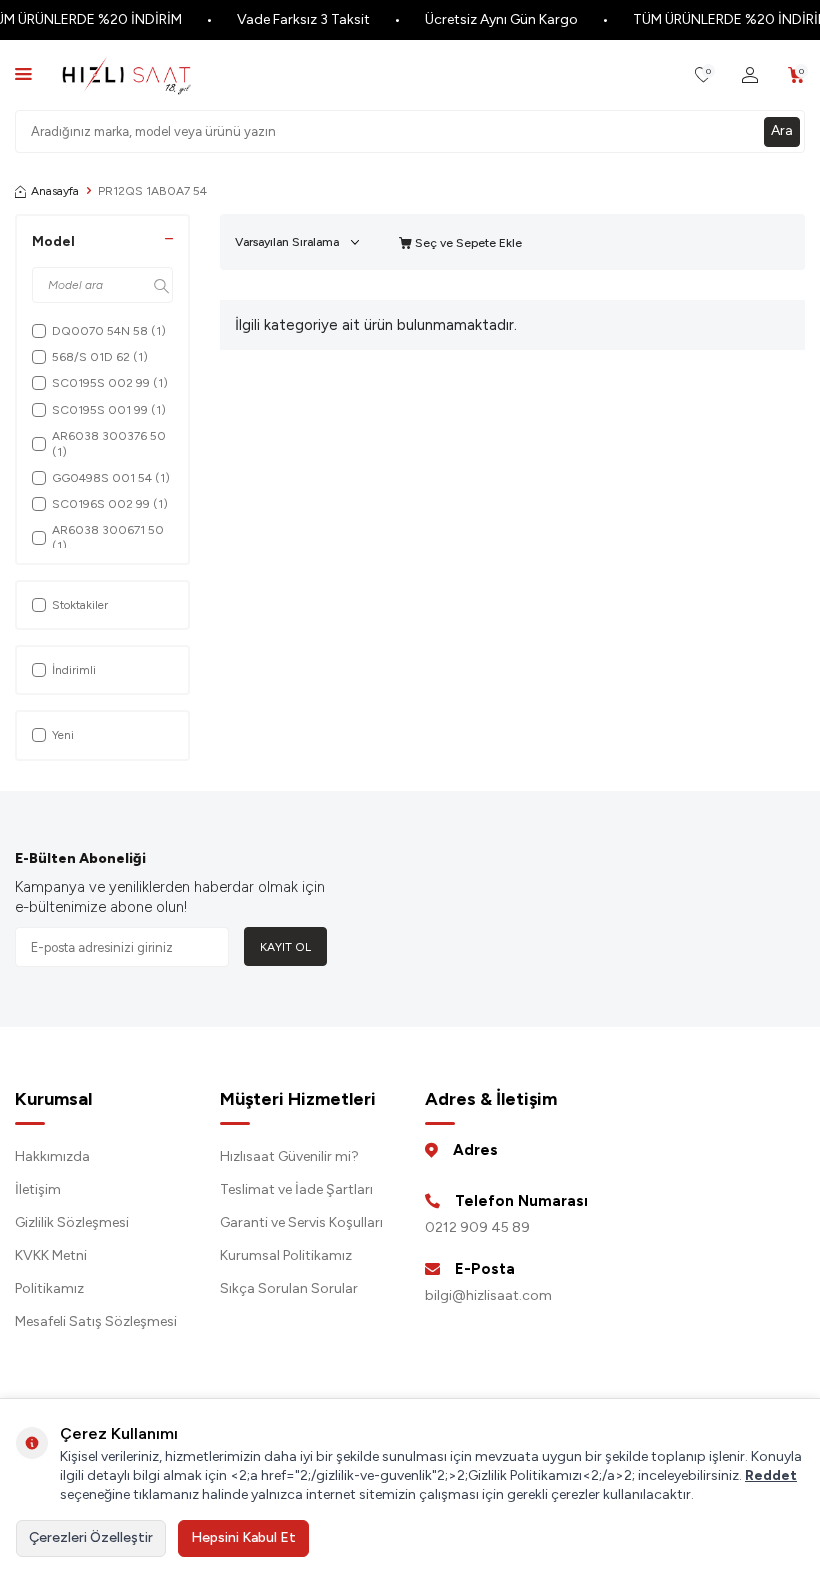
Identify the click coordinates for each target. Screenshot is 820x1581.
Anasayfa (55, 191)
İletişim (38, 1189)
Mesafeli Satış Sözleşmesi (96, 1321)
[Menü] (23, 73)
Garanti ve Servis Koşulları (301, 1222)
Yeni (63, 735)
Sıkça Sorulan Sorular (289, 1288)
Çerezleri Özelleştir (91, 1537)
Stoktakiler (80, 605)
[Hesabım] (750, 75)
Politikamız (49, 1288)
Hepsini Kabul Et (243, 1537)
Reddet (771, 1475)
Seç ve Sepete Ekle (467, 243)
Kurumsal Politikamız (286, 1255)
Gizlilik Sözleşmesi (72, 1222)
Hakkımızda (52, 1156)
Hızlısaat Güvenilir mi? (289, 1156)
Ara (782, 130)
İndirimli (74, 670)
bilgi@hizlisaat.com (488, 1295)
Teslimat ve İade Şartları (296, 1189)
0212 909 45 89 (477, 1227)
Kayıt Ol (285, 947)
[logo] (126, 75)
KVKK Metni (51, 1255)
